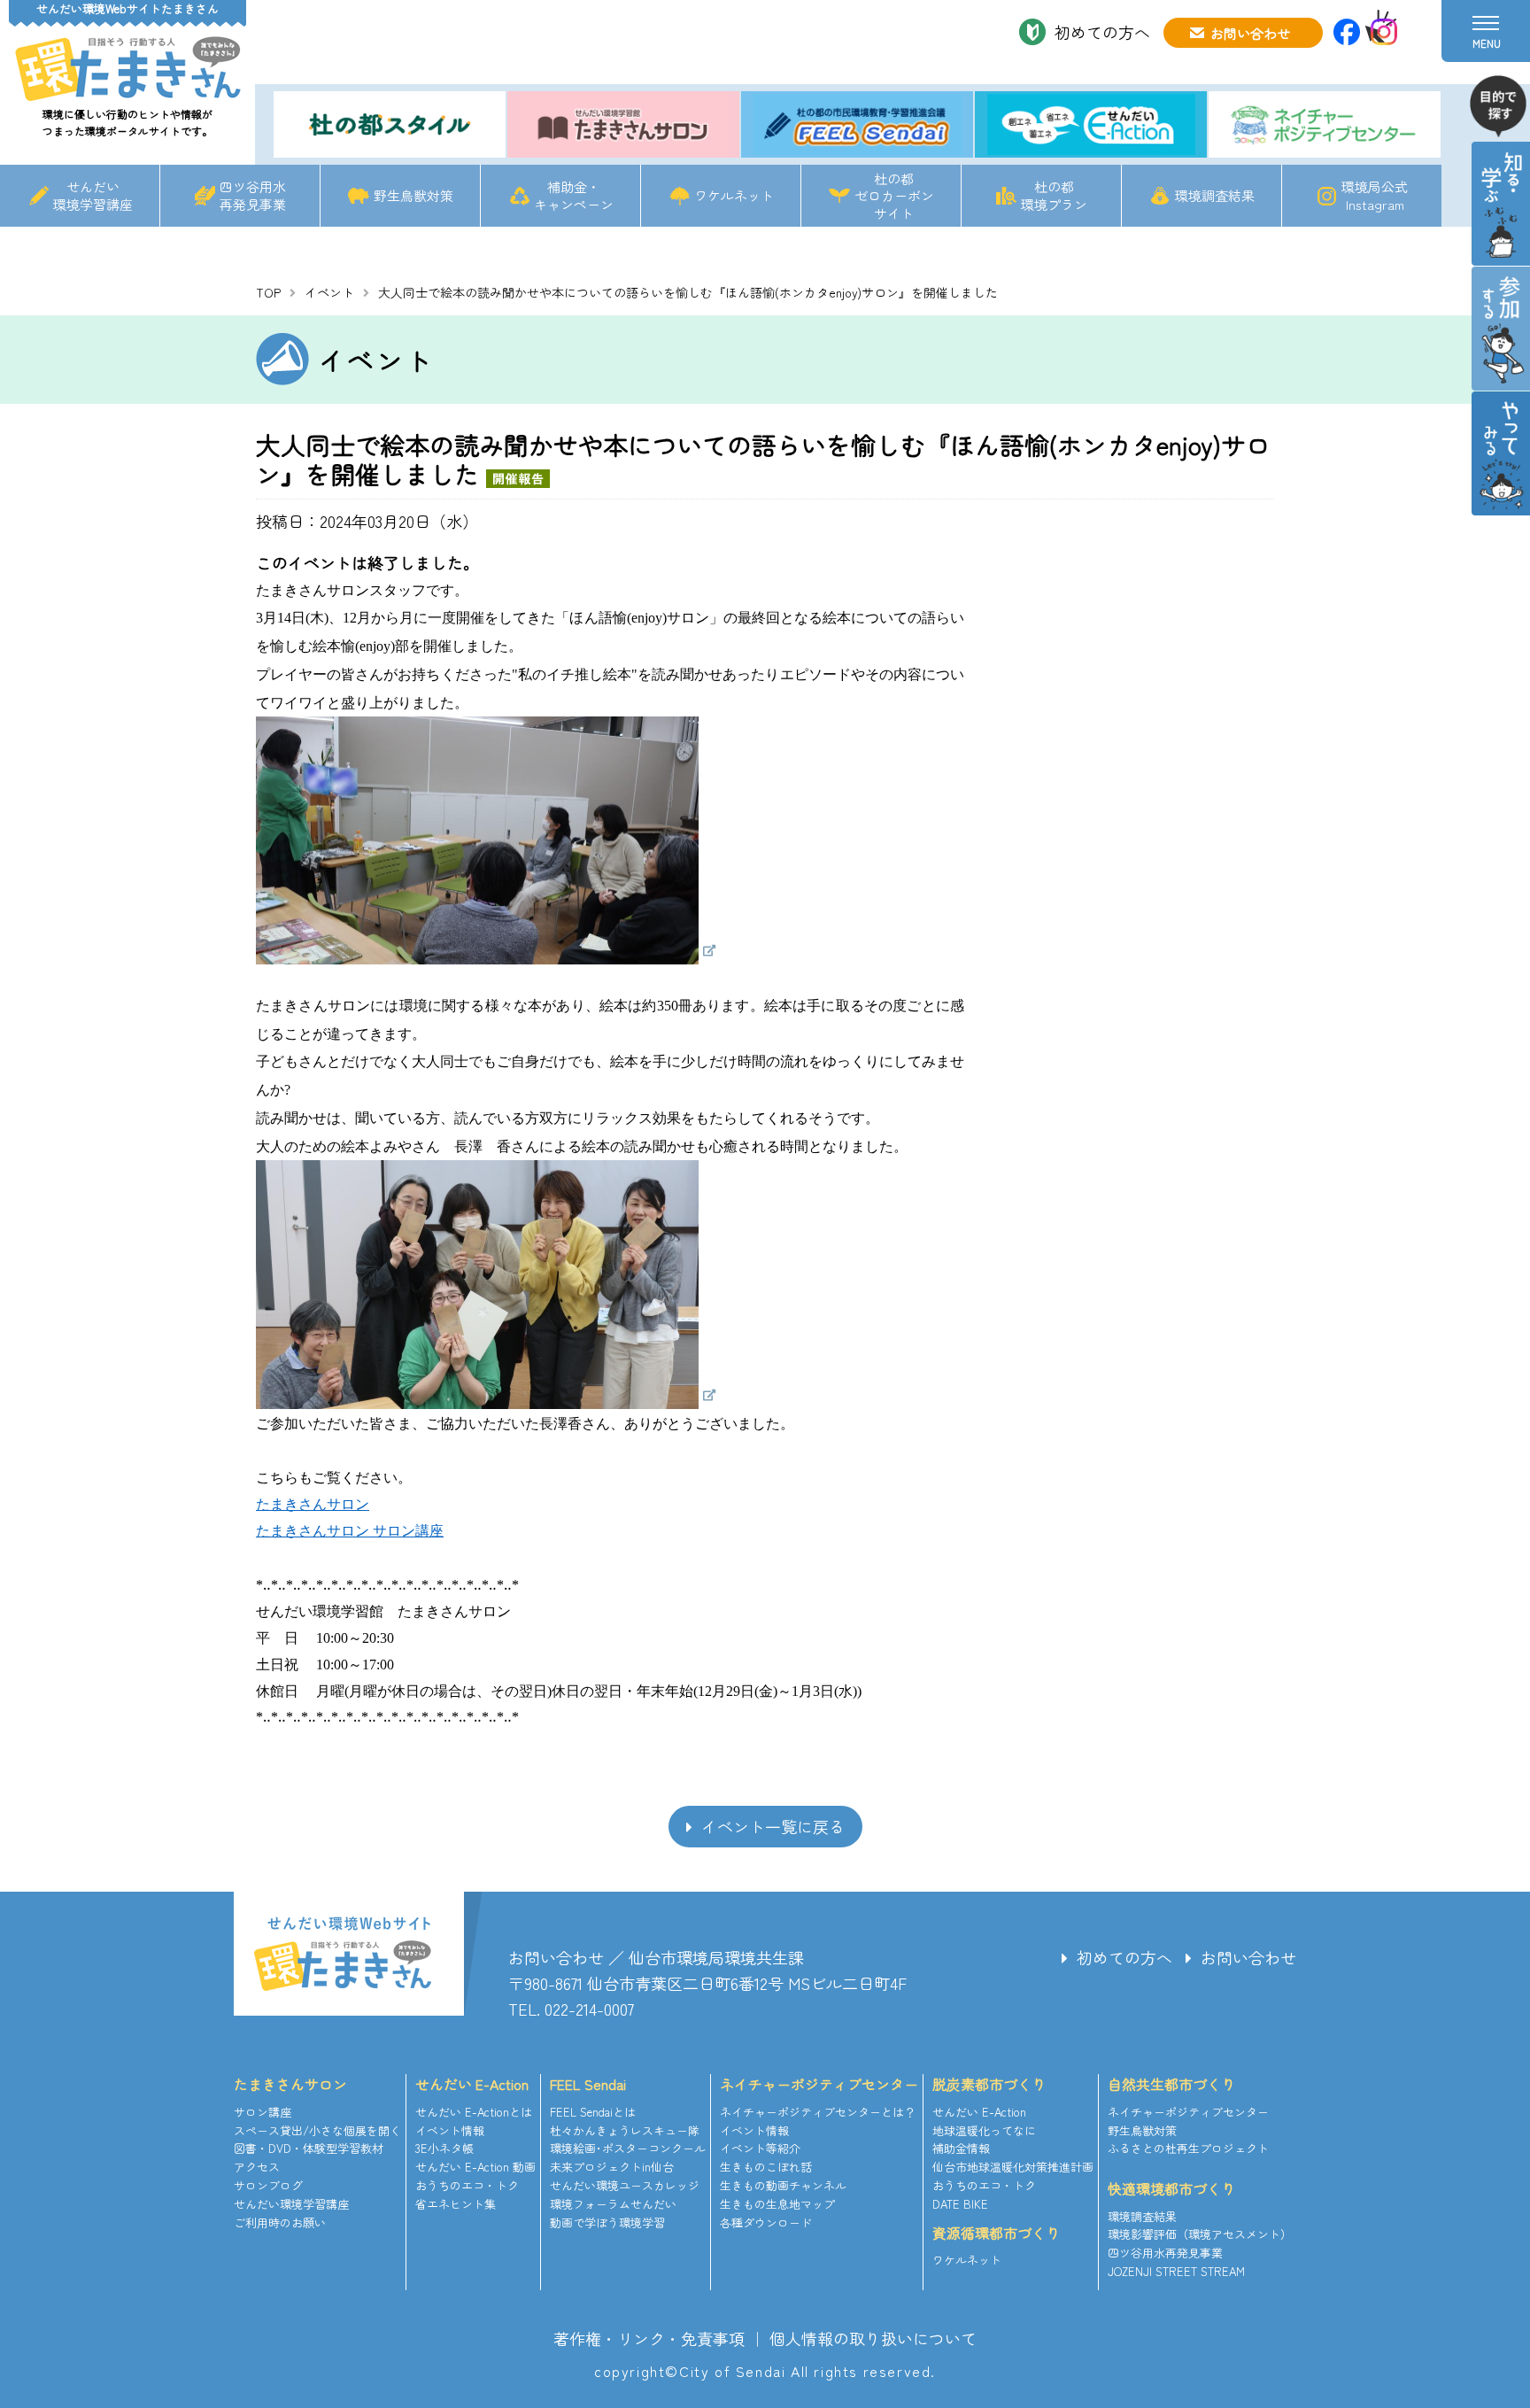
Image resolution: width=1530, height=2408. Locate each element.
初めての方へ (1102, 32)
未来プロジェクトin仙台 (612, 2167)
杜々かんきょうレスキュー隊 (625, 2130)
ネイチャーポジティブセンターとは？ (818, 2112)
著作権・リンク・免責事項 (649, 2338)
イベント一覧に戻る (773, 1826)
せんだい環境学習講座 (93, 195)
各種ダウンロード (766, 2222)
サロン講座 (263, 2112)
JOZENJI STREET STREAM (1176, 2271)
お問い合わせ (1250, 33)
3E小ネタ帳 (444, 2148)
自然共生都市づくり (1171, 2084)
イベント (329, 292)
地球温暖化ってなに (984, 2130)
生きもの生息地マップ (777, 2204)
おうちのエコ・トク (467, 2185)
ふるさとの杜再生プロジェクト (1188, 2148)
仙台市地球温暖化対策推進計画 (1013, 2167)
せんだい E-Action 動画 (475, 2167)
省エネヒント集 (456, 2204)
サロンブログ (268, 2185)
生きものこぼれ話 (766, 2167)
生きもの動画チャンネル (783, 2185)
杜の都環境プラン (1054, 195)
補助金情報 (961, 2148)
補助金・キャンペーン (574, 195)
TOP (268, 292)
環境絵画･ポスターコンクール (628, 2148)
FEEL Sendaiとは (593, 2112)
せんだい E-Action (472, 2084)
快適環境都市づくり (1171, 2188)
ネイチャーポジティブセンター (819, 2084)
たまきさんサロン (290, 2084)
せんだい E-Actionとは (474, 2112)
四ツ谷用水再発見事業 (253, 195)
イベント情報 (450, 2130)
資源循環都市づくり (996, 2233)
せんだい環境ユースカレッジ (625, 2185)
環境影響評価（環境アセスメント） (1200, 2234)
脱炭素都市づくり (989, 2084)
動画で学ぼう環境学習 (607, 2222)
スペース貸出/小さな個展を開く (317, 2130)
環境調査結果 (1215, 195)
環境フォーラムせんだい (613, 2204)
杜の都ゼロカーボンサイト (894, 196)
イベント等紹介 (760, 2148)
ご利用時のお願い (280, 2222)
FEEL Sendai (588, 2084)
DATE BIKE (960, 2204)
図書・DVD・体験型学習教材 (309, 2148)
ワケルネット (734, 195)
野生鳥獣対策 (413, 195)
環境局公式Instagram (1375, 195)
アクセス (257, 2167)
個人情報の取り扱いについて (873, 2338)
